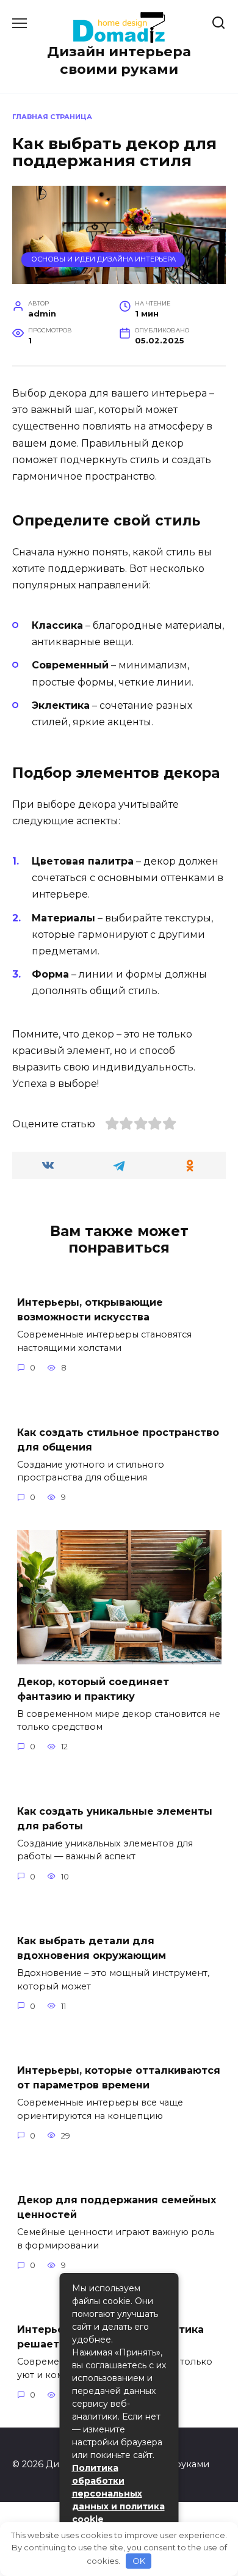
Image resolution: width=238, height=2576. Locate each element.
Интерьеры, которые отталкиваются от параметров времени (119, 2078)
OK (139, 2561)
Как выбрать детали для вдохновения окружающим (92, 1948)
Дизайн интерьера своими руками (119, 60)
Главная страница (52, 117)
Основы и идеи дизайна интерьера (103, 259)
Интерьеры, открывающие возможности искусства (90, 1310)
